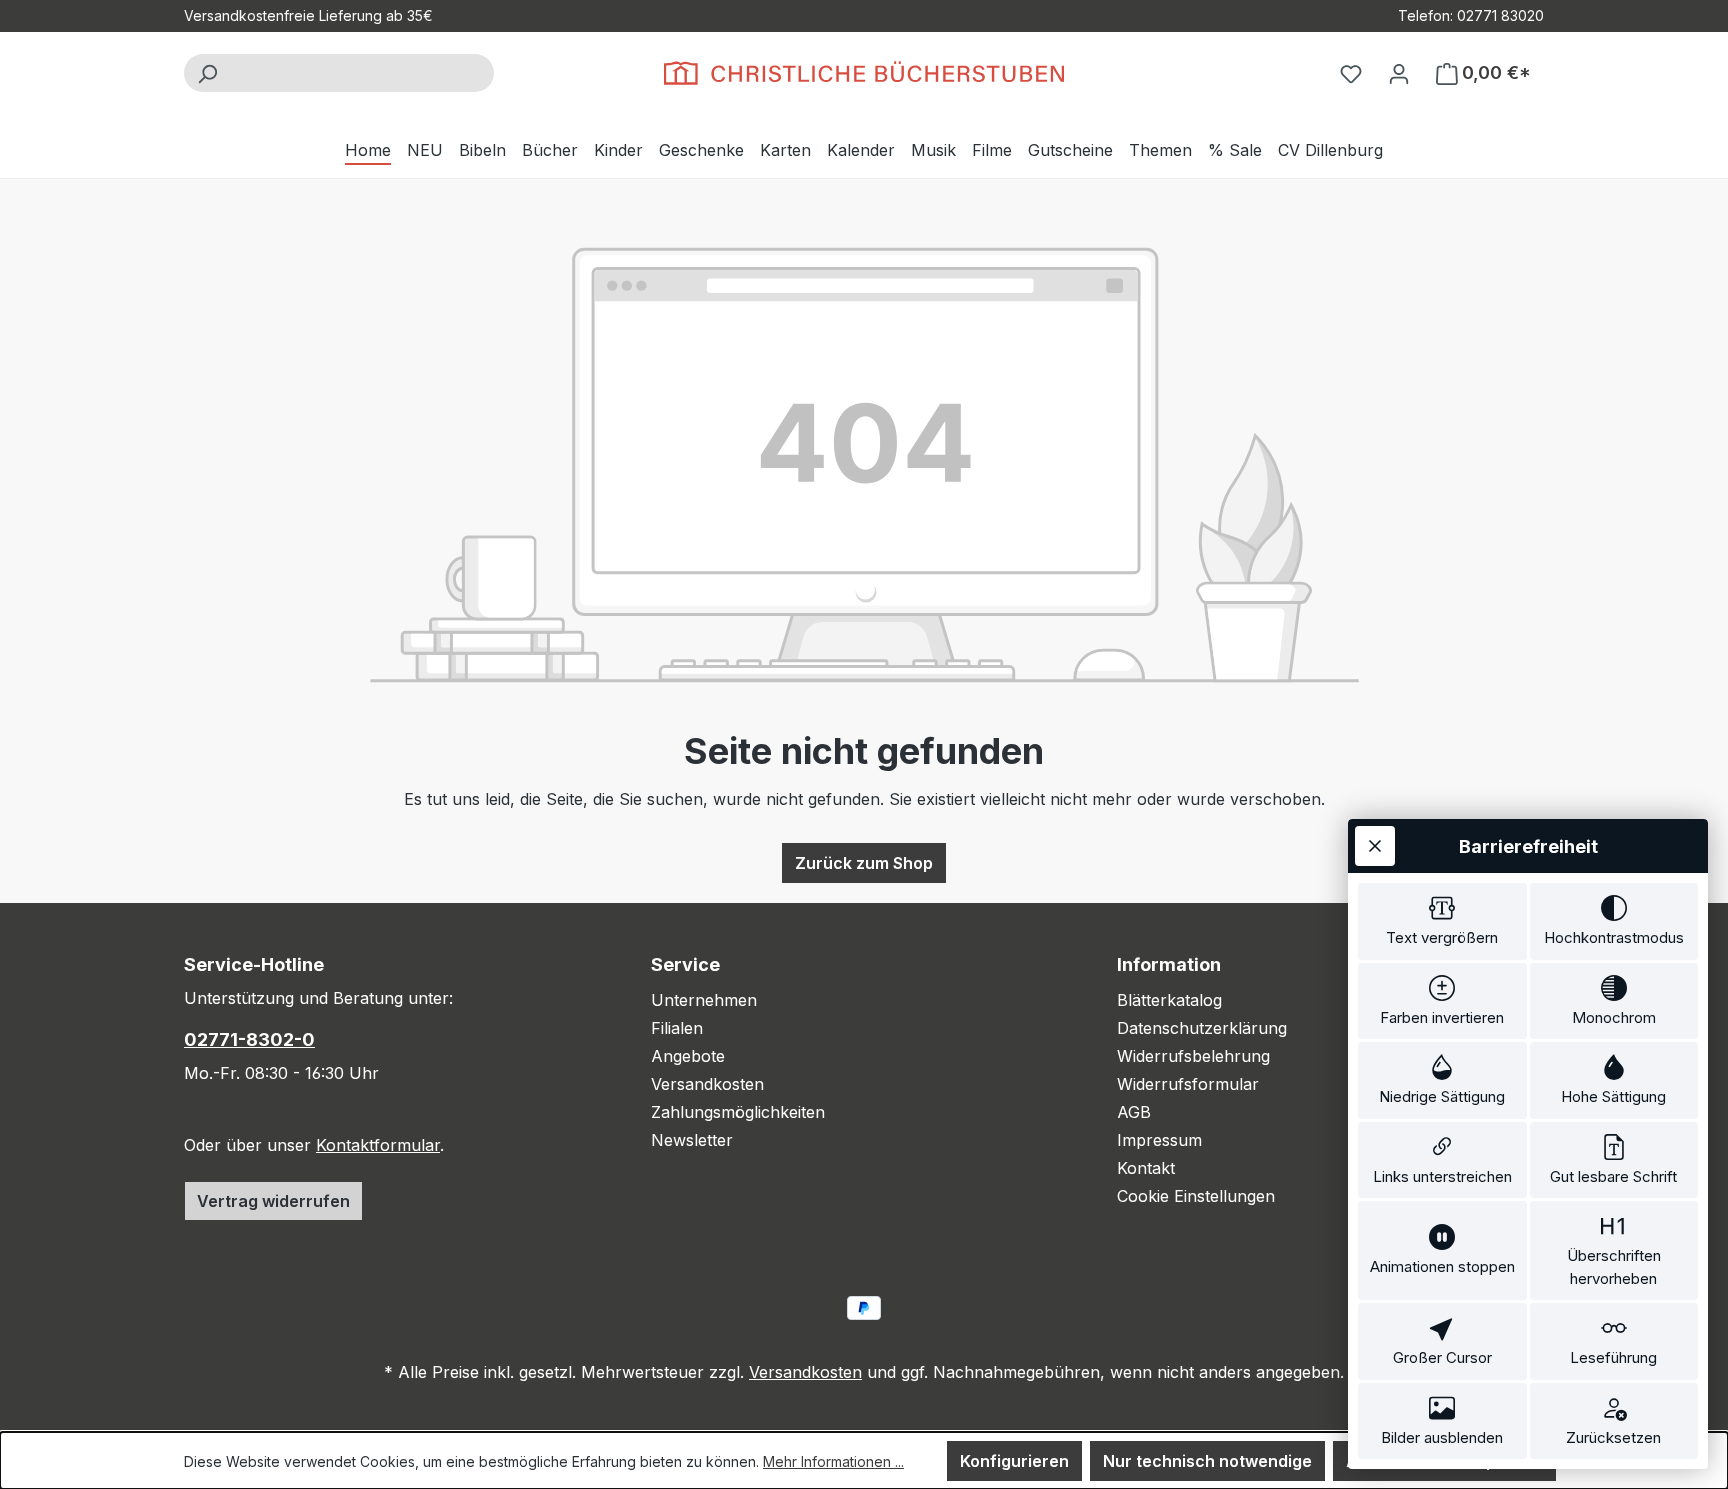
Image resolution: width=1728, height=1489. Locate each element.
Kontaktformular (378, 1145)
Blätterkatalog (1169, 1000)
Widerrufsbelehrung (1193, 1056)
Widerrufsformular (1188, 1084)
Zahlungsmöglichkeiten (738, 1112)
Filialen (677, 1028)
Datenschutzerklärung (1202, 1028)
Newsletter (692, 1140)
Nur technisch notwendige (1207, 1461)
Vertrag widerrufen (273, 1201)
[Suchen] (207, 73)
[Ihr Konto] (1399, 73)
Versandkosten (707, 1084)
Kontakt (1146, 1168)
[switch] (1442, 921)
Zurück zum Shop (864, 863)
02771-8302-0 (249, 1039)
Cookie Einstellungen (1196, 1196)
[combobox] (361, 73)
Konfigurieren (1014, 1461)
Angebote (688, 1056)
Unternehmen (704, 1000)
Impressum (1159, 1140)
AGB (1134, 1112)
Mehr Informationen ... (833, 1461)
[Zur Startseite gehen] (864, 73)
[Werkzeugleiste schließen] (1375, 846)
